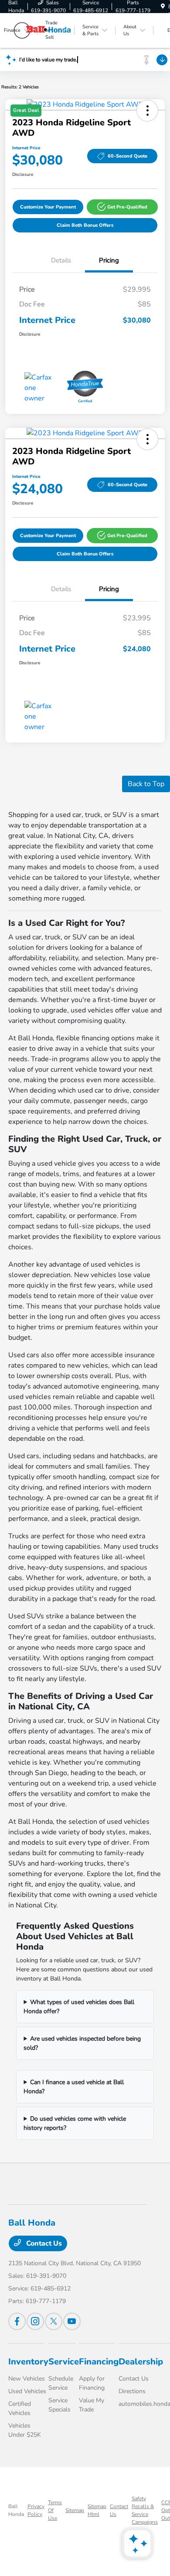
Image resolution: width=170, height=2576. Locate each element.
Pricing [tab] (109, 260)
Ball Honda (16, 2510)
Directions (132, 2391)
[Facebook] (17, 2321)
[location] (163, 7)
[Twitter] (54, 2321)
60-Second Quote (127, 156)
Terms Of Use (55, 2510)
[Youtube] (72, 2321)
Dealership (141, 2362)
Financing (99, 2362)
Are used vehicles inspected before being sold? (82, 2043)
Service (64, 2362)
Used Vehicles (27, 2391)
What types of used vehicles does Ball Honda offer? (79, 2007)
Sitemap (75, 2510)
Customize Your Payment (48, 207)
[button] (122, 207)
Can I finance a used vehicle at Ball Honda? (74, 2087)
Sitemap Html (97, 2510)
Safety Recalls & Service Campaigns (145, 2510)
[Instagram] (35, 2321)
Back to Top (146, 784)
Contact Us (43, 2243)
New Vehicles (27, 2379)
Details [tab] (61, 260)
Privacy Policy (36, 2510)
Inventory (28, 2362)
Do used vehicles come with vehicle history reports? (75, 2123)
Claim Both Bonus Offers (85, 225)
